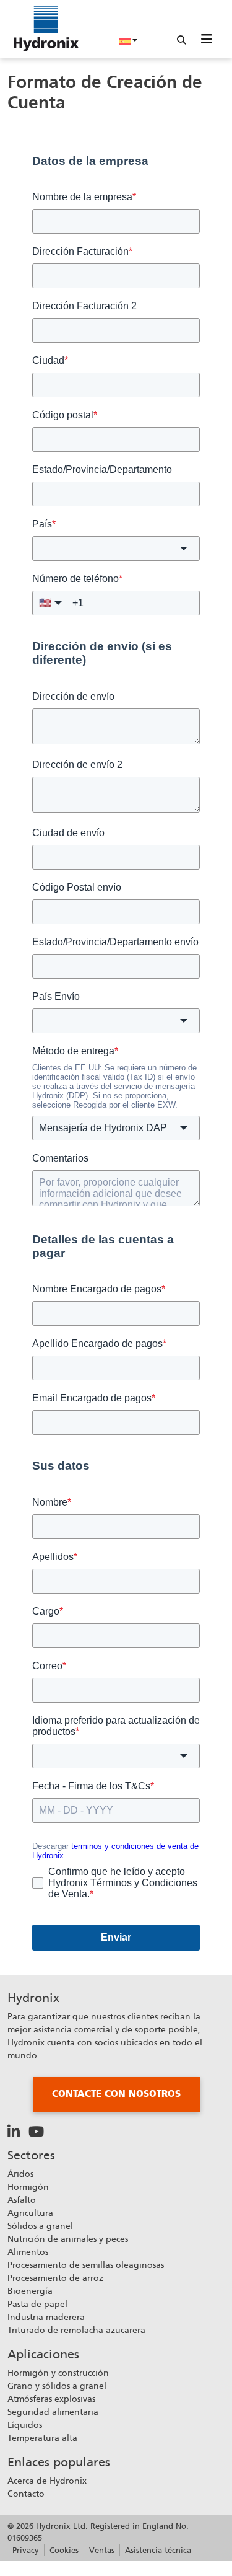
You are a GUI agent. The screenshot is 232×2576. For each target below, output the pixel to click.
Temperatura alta (42, 2438)
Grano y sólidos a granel (57, 2386)
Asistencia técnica (158, 2550)
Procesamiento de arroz (55, 2278)
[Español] (129, 40)
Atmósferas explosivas (51, 2399)
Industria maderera (46, 2317)
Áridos (20, 2174)
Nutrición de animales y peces (68, 2239)
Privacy (26, 2550)
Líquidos (25, 2425)
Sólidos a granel (40, 2226)
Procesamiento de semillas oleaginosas (86, 2265)
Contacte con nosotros (116, 2094)
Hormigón (28, 2187)
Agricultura (30, 2213)
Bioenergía (30, 2291)
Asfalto (22, 2200)
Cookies (64, 2550)
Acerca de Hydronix (47, 2481)
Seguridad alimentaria (53, 2412)
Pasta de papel (37, 2304)
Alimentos (28, 2252)
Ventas (102, 2550)
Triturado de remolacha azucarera (76, 2330)
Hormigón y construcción (58, 2373)
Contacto (26, 2494)
